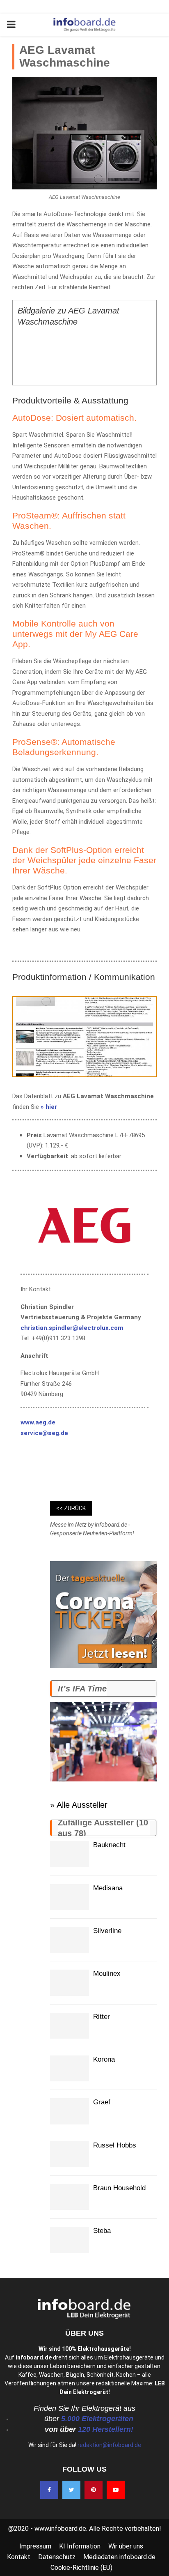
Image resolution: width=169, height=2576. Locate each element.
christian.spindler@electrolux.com (72, 1328)
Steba (102, 2231)
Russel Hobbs (115, 2145)
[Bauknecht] (70, 1854)
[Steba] (70, 2240)
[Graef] (70, 2111)
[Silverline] (70, 1940)
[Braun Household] (70, 2197)
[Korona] (70, 2068)
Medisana (108, 1888)
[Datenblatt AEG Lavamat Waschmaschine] (84, 1037)
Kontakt (19, 2557)
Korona (104, 2059)
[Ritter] (70, 2026)
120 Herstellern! (106, 2429)
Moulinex (107, 1973)
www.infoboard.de (60, 2529)
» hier (48, 1107)
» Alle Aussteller (79, 1805)
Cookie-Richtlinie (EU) (81, 2568)
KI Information (80, 2546)
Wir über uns (126, 2546)
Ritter (102, 2017)
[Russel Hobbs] (70, 2154)
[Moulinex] (70, 1983)
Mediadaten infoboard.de (119, 2557)
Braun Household (119, 2188)
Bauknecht (109, 1845)
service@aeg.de (44, 1433)
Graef (102, 2102)
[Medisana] (70, 1897)
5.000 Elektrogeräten (97, 2419)
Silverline (107, 1931)
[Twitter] (71, 2490)
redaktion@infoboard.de (109, 2445)
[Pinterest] (94, 2490)
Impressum (35, 2546)
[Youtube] (116, 2490)
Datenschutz (57, 2557)
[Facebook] (49, 2490)
